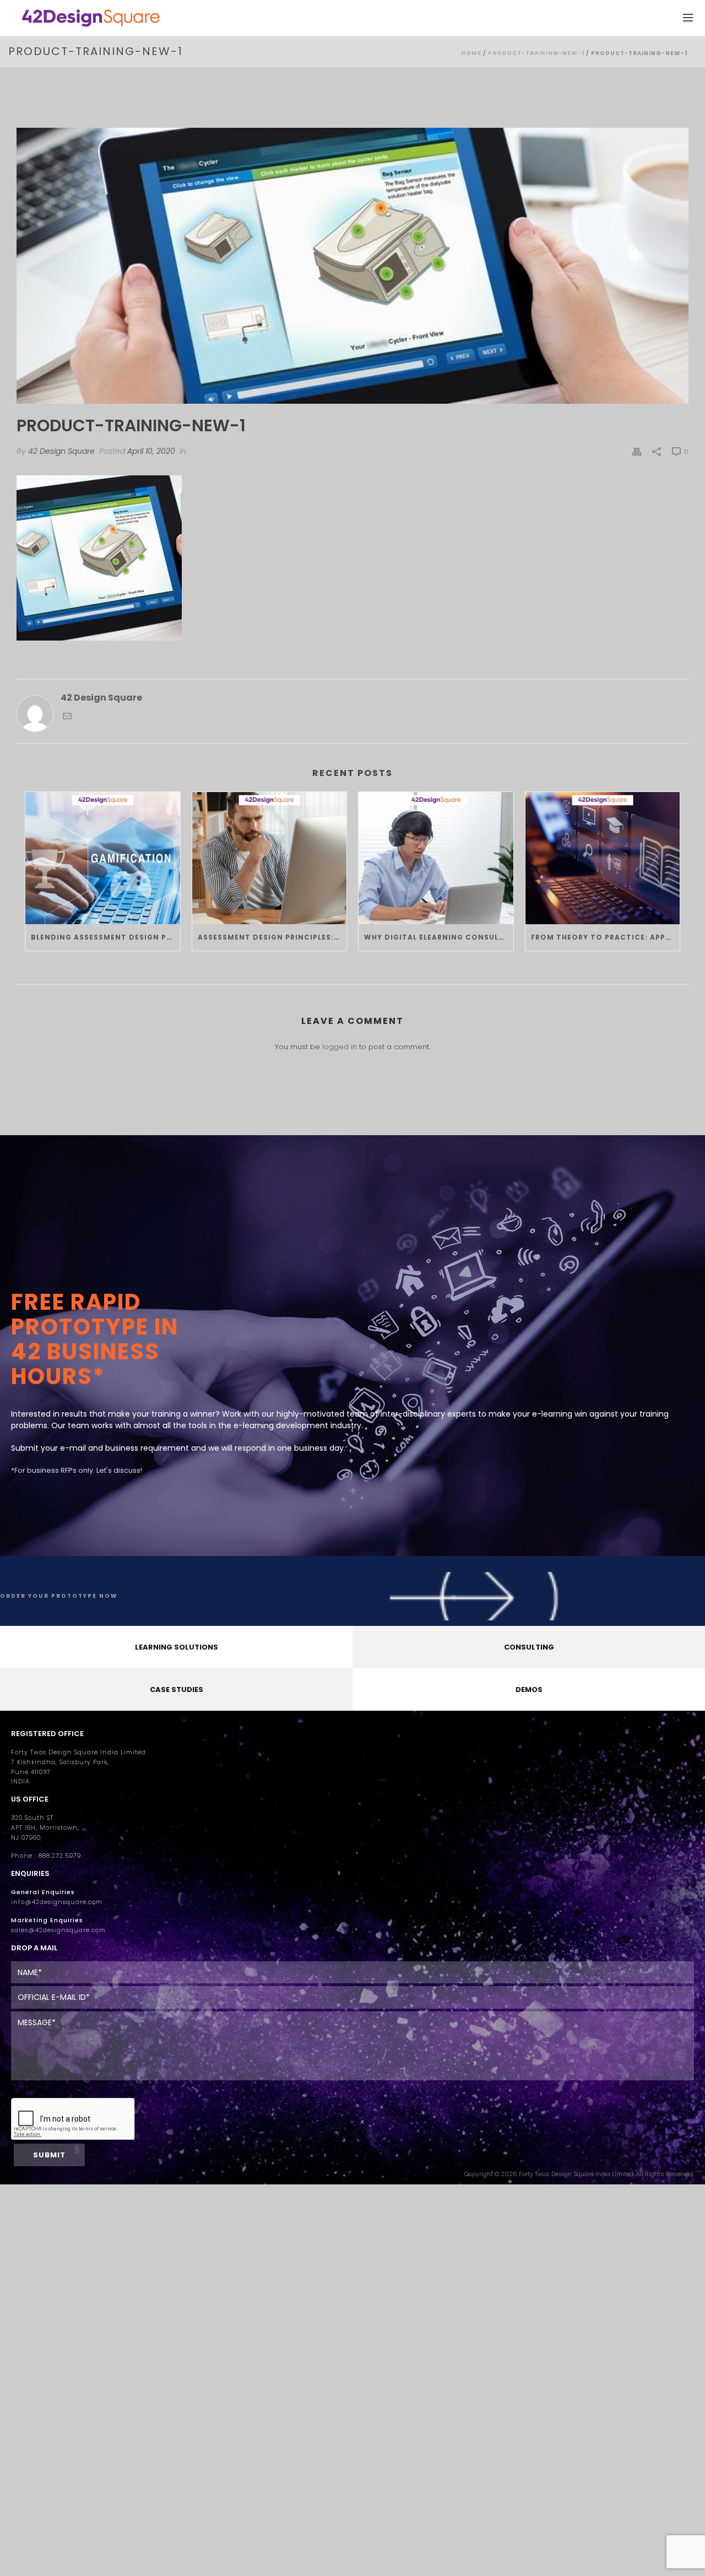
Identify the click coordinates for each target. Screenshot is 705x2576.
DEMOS (529, 1690)
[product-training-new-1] (352, 266)
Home (471, 53)
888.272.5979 (60, 1856)
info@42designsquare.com (57, 1902)
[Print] (637, 451)
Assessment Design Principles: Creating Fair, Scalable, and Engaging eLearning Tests (272, 937)
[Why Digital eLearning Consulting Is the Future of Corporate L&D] (436, 858)
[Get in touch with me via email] (67, 717)
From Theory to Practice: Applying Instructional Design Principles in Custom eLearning (606, 937)
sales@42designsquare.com (58, 1930)
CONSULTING (529, 1647)
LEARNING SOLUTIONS (177, 1647)
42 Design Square (61, 451)
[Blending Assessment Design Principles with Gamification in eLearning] (103, 858)
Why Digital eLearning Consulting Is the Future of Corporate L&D (439, 937)
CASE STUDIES (177, 1690)
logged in (340, 1047)
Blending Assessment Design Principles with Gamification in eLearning (105, 937)
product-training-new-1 (536, 53)
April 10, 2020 (151, 451)
